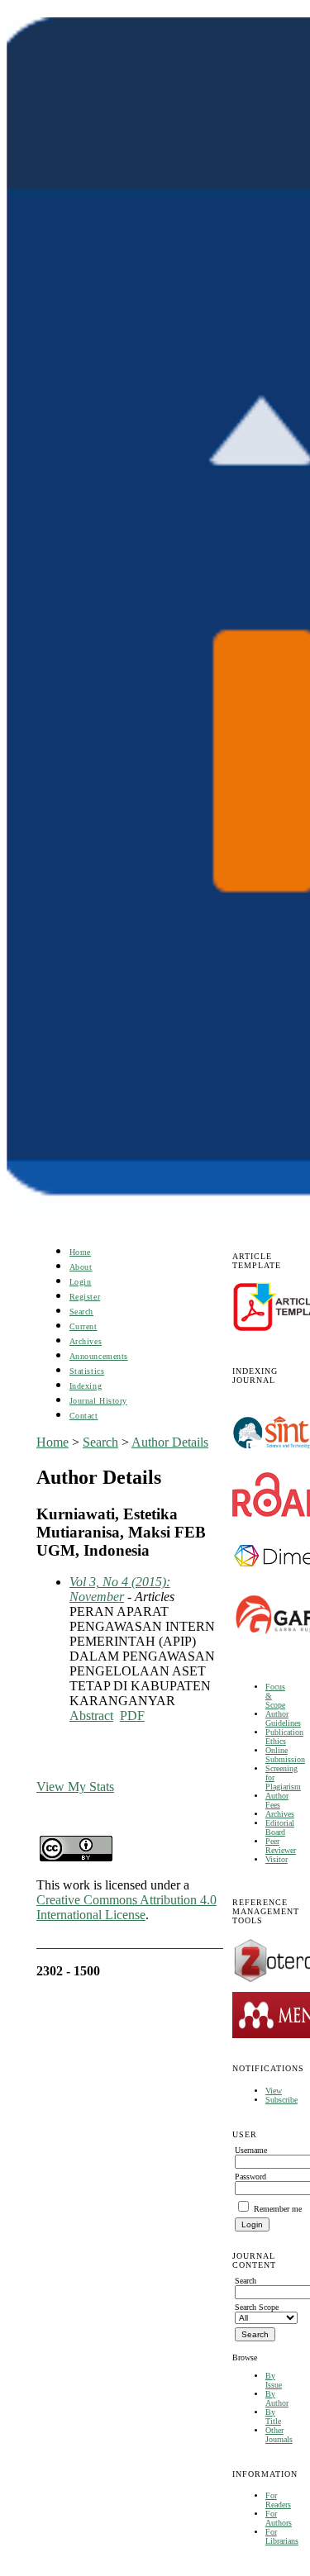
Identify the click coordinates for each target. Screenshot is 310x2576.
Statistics (87, 1371)
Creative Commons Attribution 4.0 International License (126, 1907)
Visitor (277, 1859)
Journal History (98, 1401)
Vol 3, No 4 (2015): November (120, 1589)
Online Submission (285, 1755)
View (274, 2091)
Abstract (91, 1716)
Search (81, 1312)
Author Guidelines (283, 1718)
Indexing (86, 1386)
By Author (277, 2398)
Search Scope (257, 2307)
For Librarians (282, 2536)
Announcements (99, 1356)
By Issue (274, 2380)
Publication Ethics (284, 1737)
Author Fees (277, 1800)
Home (80, 1252)
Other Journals (279, 2435)
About (81, 1267)
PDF (132, 1716)
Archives (280, 1814)
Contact (84, 1416)
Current (83, 1326)
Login (81, 1282)
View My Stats (75, 1787)
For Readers (278, 2500)
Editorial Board (280, 1827)
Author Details (170, 1442)
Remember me (278, 2209)
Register (85, 1297)
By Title (273, 2417)
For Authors (279, 2518)
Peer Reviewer (281, 1846)
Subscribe (281, 2100)
